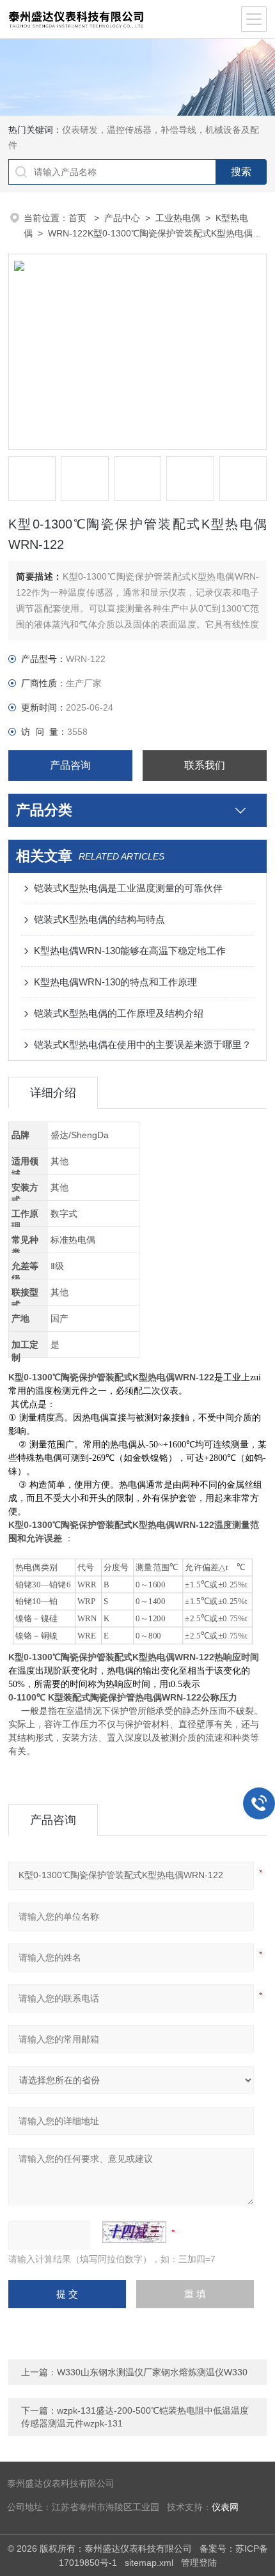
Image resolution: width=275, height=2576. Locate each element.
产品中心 (122, 218)
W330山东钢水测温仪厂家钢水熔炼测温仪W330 (152, 2372)
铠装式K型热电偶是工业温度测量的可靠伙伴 (128, 888)
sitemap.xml (149, 2563)
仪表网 (225, 2507)
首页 (79, 218)
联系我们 (205, 765)
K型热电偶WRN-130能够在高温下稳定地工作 (130, 951)
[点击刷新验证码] (134, 2232)
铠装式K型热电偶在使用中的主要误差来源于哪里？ (143, 1045)
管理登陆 (199, 2563)
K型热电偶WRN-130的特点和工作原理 (115, 982)
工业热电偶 (178, 218)
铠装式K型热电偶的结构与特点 (99, 919)
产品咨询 (70, 765)
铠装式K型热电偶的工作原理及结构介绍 (119, 1013)
